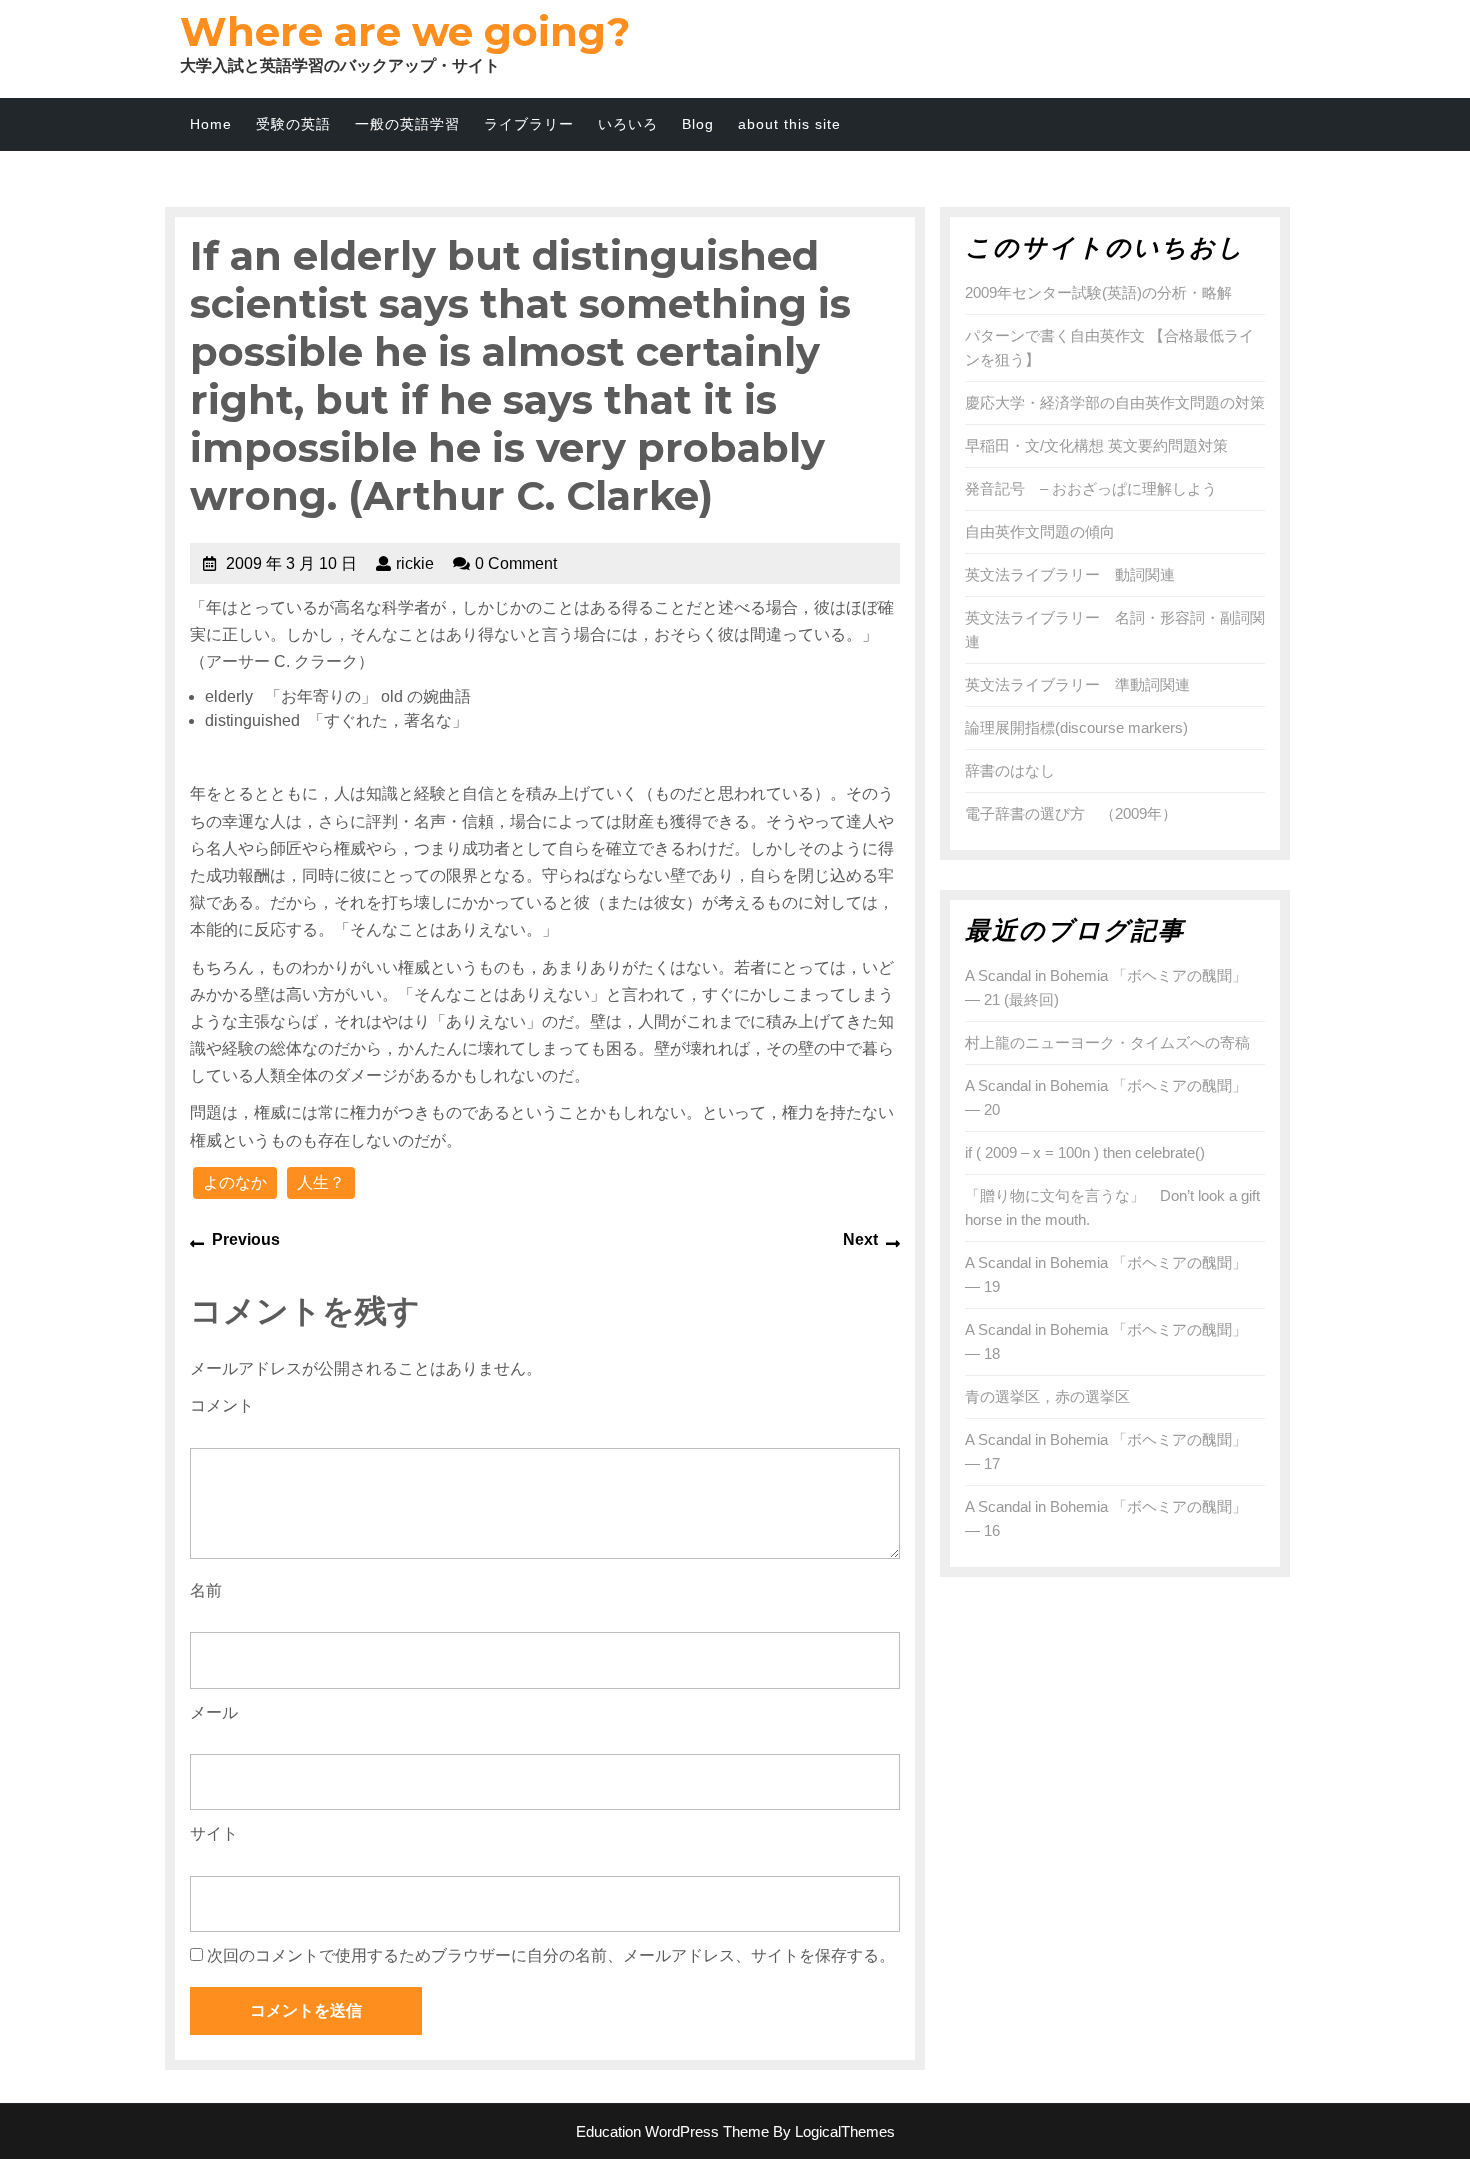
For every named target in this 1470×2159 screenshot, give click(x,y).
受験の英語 (293, 124)
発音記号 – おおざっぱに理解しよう (1091, 488)
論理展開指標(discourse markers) (1076, 727)
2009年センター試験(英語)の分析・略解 (1098, 292)
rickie (415, 563)
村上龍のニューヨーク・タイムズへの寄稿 (1107, 1042)
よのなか (235, 1182)
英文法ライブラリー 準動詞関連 (1077, 684)
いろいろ (628, 124)
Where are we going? (405, 31)
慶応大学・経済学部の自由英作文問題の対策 (1115, 402)
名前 (206, 1590)
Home (211, 124)
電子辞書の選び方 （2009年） (1071, 813)
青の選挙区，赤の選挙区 (1047, 1396)
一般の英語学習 (407, 124)
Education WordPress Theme (672, 2131)
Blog (698, 124)
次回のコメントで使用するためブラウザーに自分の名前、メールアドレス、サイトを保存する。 (551, 1955)
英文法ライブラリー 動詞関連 (1070, 574)
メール (214, 1712)
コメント (222, 1405)
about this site (789, 124)
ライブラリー (529, 124)
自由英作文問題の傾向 (1040, 531)
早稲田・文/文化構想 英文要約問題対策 (1096, 445)
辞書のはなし (1010, 770)
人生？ (321, 1182)
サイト (214, 1833)
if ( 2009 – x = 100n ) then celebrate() (1085, 1152)
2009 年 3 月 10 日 (291, 563)
